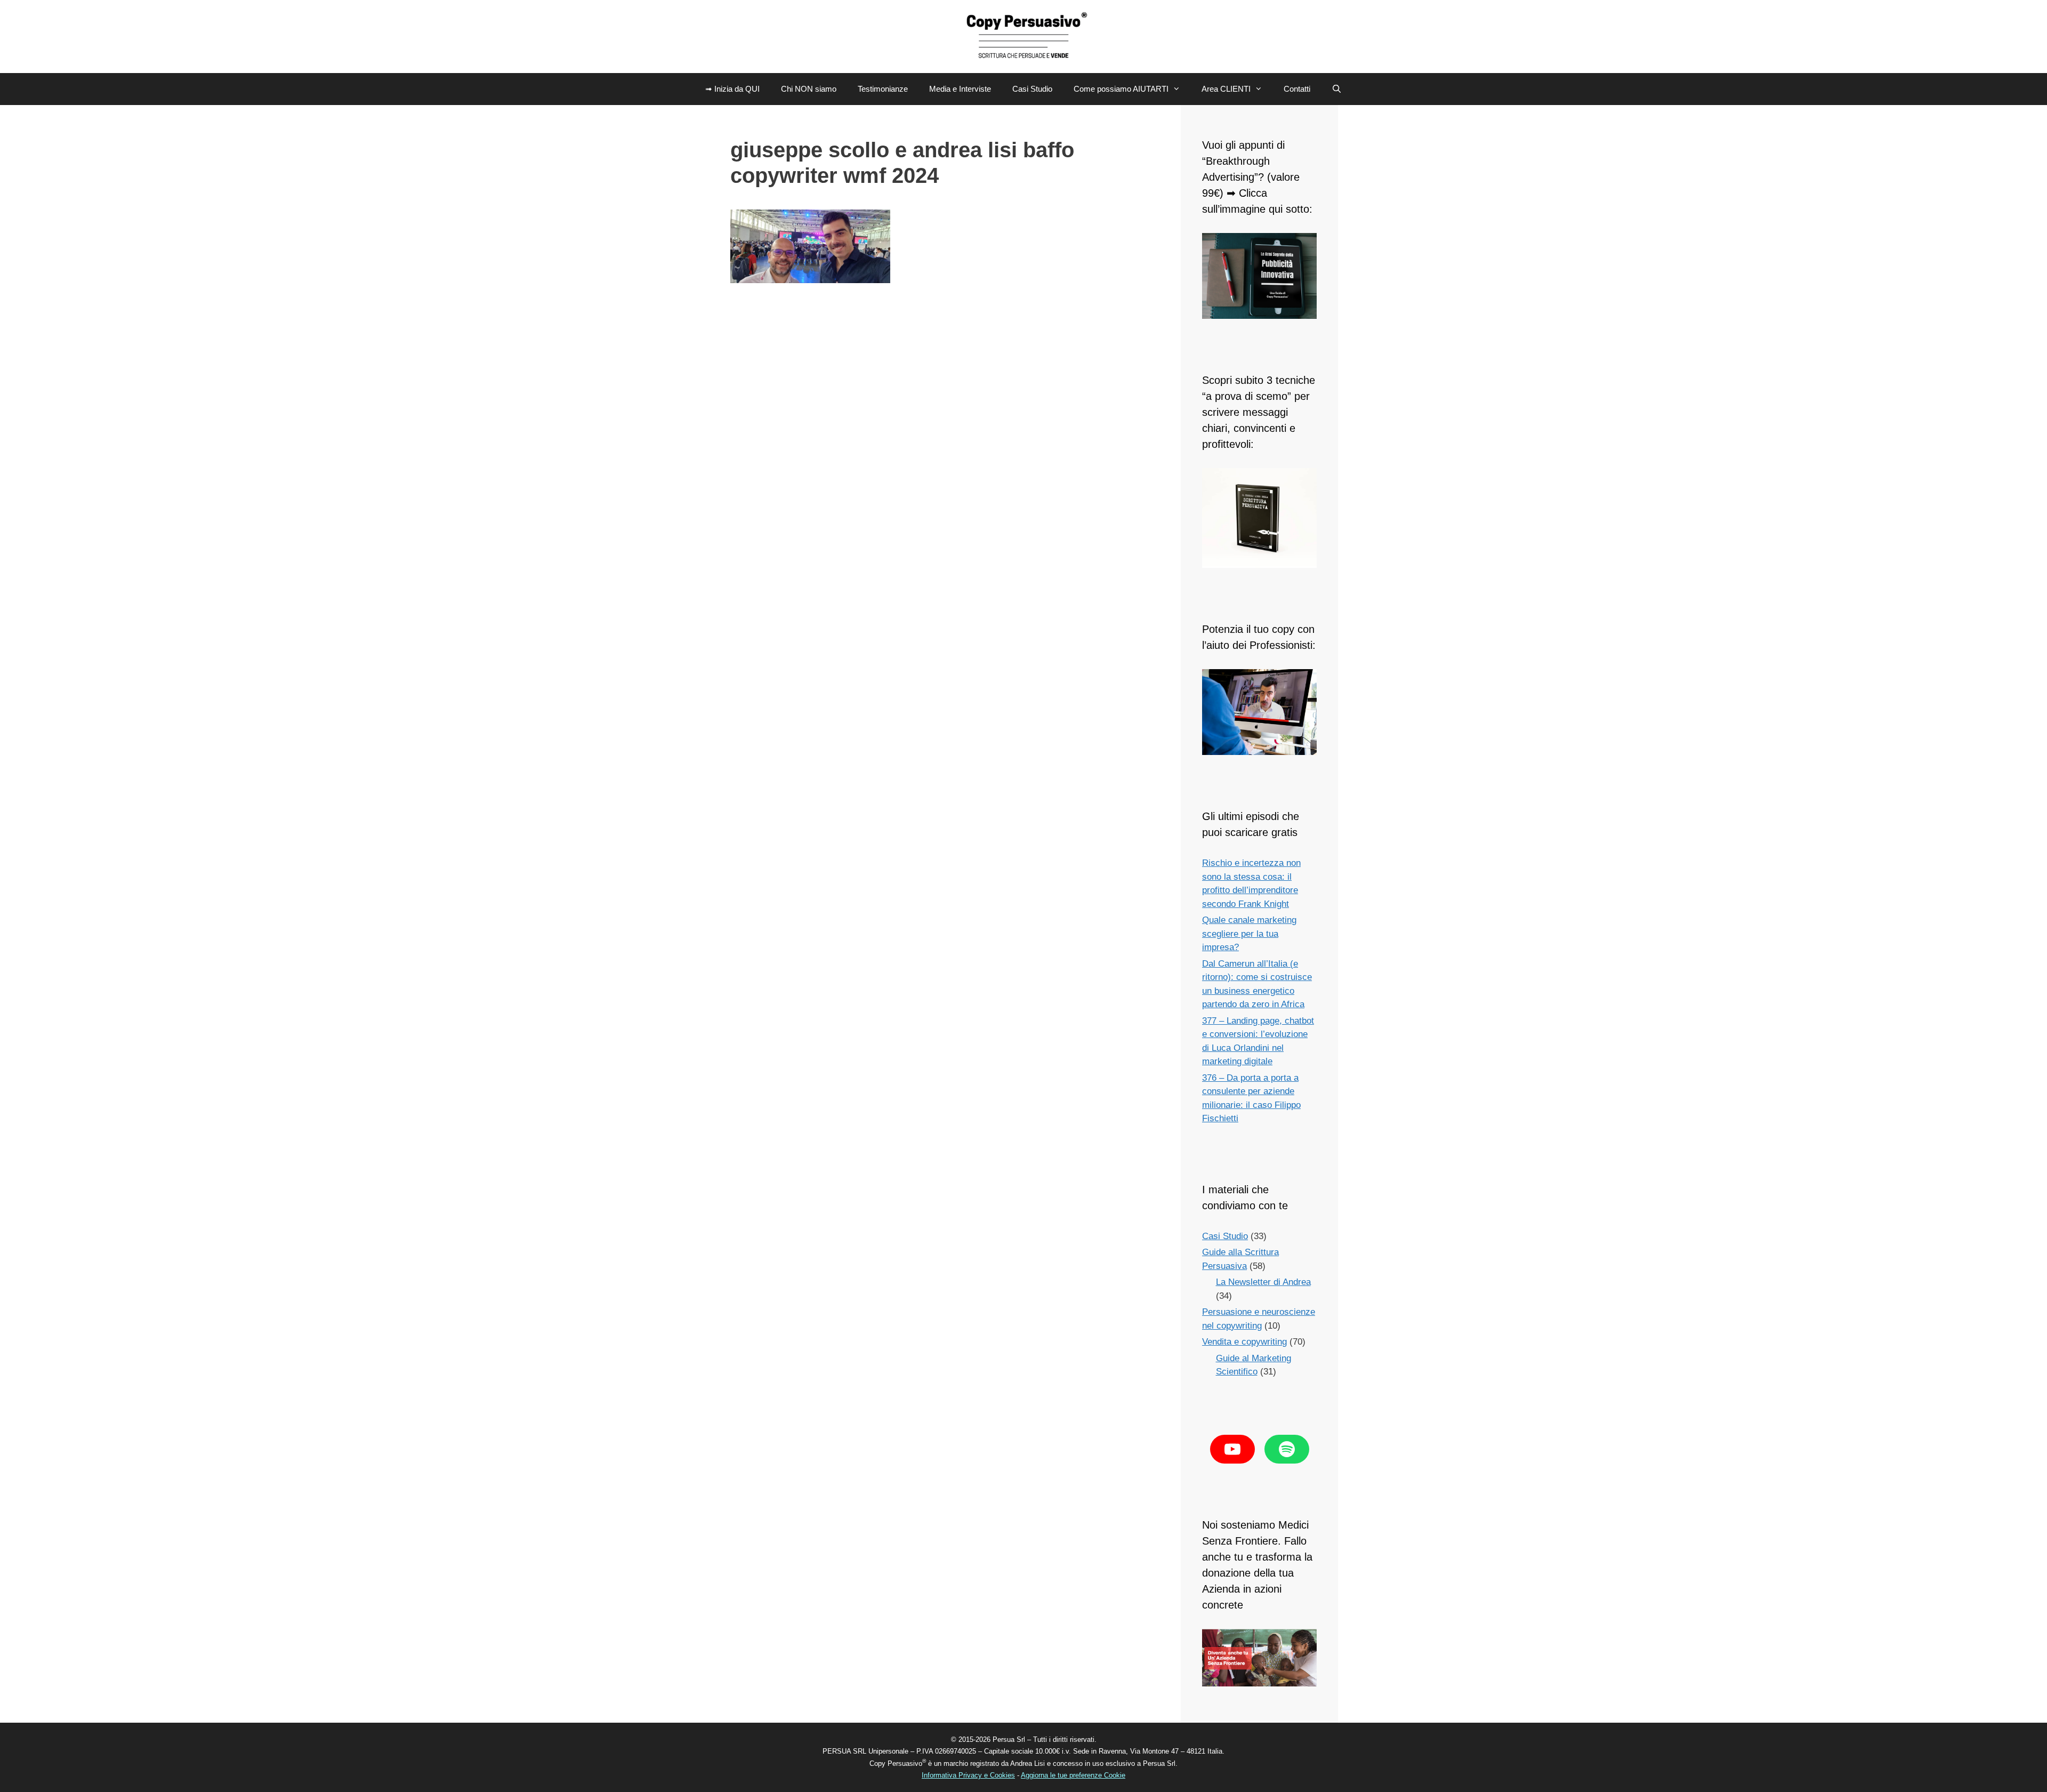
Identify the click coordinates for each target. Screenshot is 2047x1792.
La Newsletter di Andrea (1263, 1282)
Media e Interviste (960, 89)
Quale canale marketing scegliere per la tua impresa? (1249, 934)
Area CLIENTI (1226, 89)
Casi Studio (1032, 89)
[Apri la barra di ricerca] (1337, 89)
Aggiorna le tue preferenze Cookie (1073, 1775)
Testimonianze (883, 89)
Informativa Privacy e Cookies (968, 1775)
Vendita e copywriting (1244, 1342)
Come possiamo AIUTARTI (1121, 89)
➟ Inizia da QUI (732, 89)
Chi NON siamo (809, 89)
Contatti (1297, 89)
